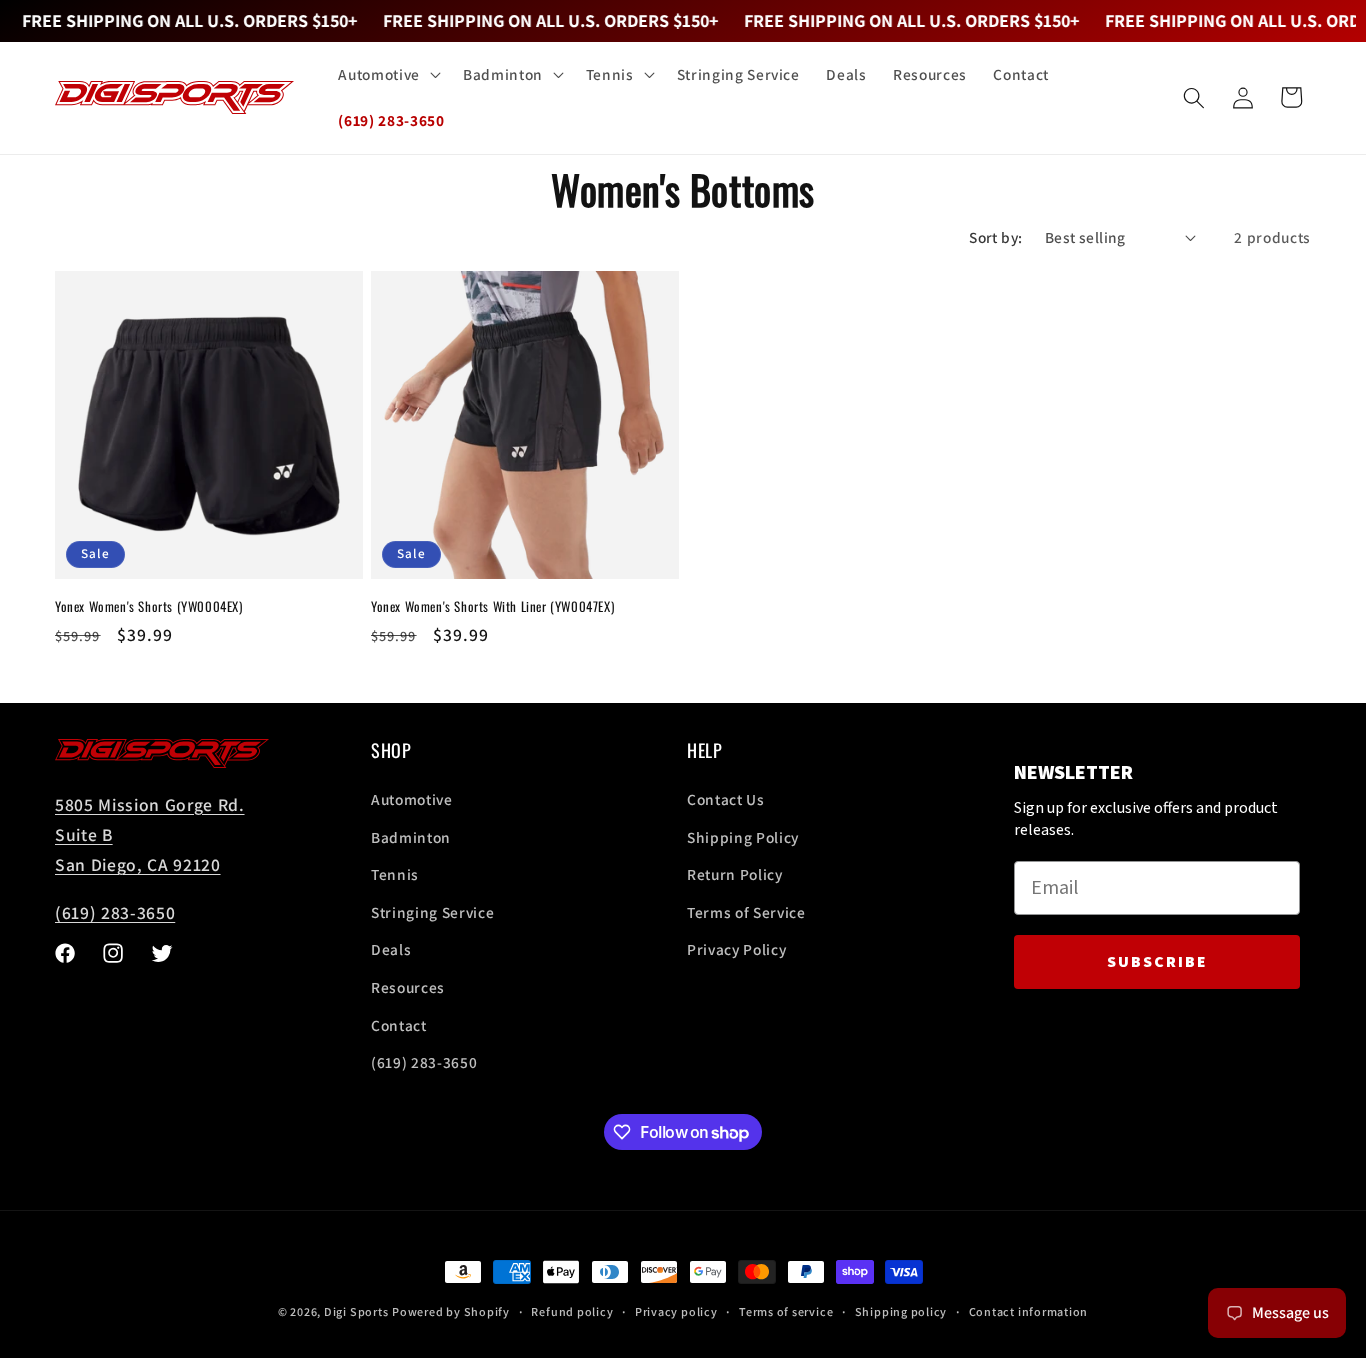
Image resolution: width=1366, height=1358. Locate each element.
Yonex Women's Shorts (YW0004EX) (149, 606)
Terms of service (786, 1311)
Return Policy (735, 874)
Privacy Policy (736, 949)
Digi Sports (356, 1311)
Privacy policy (676, 1311)
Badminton (411, 837)
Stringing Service (432, 912)
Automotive (412, 799)
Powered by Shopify (451, 1311)
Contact (399, 1025)
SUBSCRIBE (1157, 962)
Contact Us (726, 799)
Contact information (1029, 1311)
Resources (408, 987)
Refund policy (572, 1311)
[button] (387, 75)
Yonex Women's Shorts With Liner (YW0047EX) (492, 606)
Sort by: (996, 237)
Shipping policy (901, 1311)
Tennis (395, 874)
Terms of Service (746, 912)
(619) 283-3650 (115, 912)
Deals (391, 949)
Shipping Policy (743, 837)
